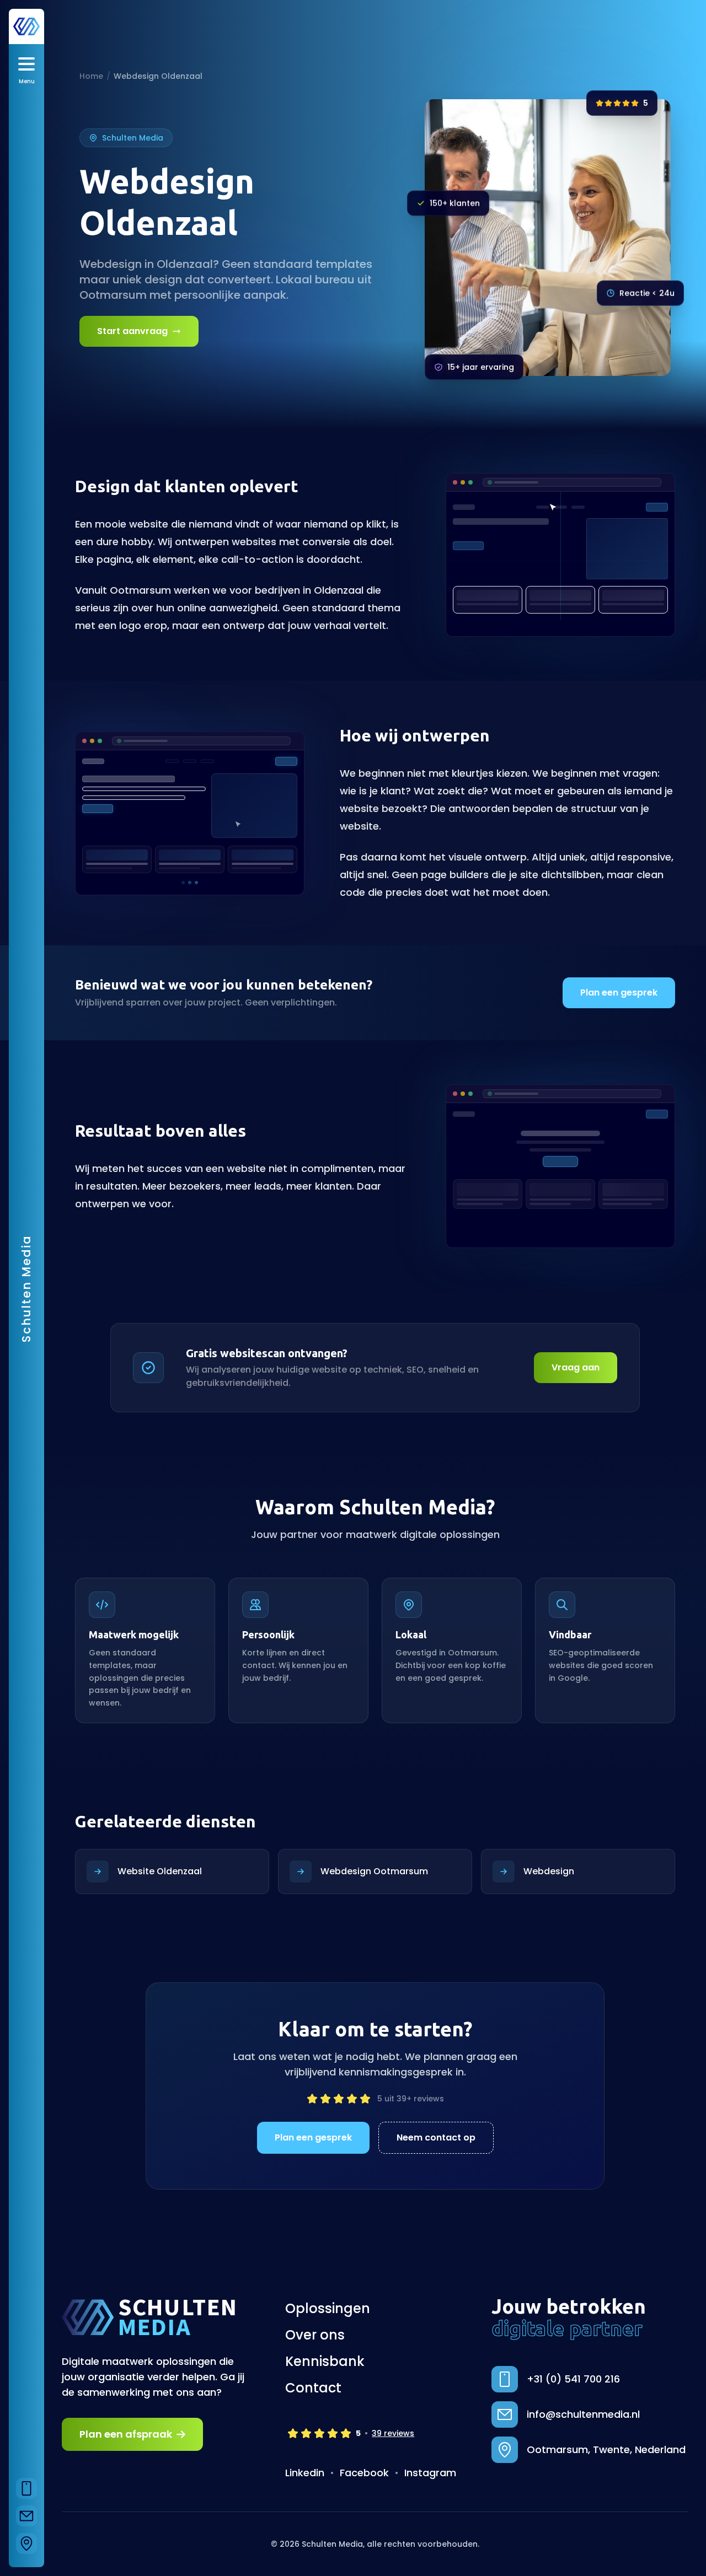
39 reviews (393, 2433)
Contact (313, 2388)
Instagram (430, 2473)
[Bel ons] (26, 2488)
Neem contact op (436, 2137)
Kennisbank (325, 2362)
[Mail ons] (26, 2516)
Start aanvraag (132, 331)
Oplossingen (328, 2309)
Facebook (364, 2473)
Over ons (315, 2335)
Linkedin (305, 2473)
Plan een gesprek (619, 993)
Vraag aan (576, 1367)
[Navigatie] (26, 2543)
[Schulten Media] (26, 26)
